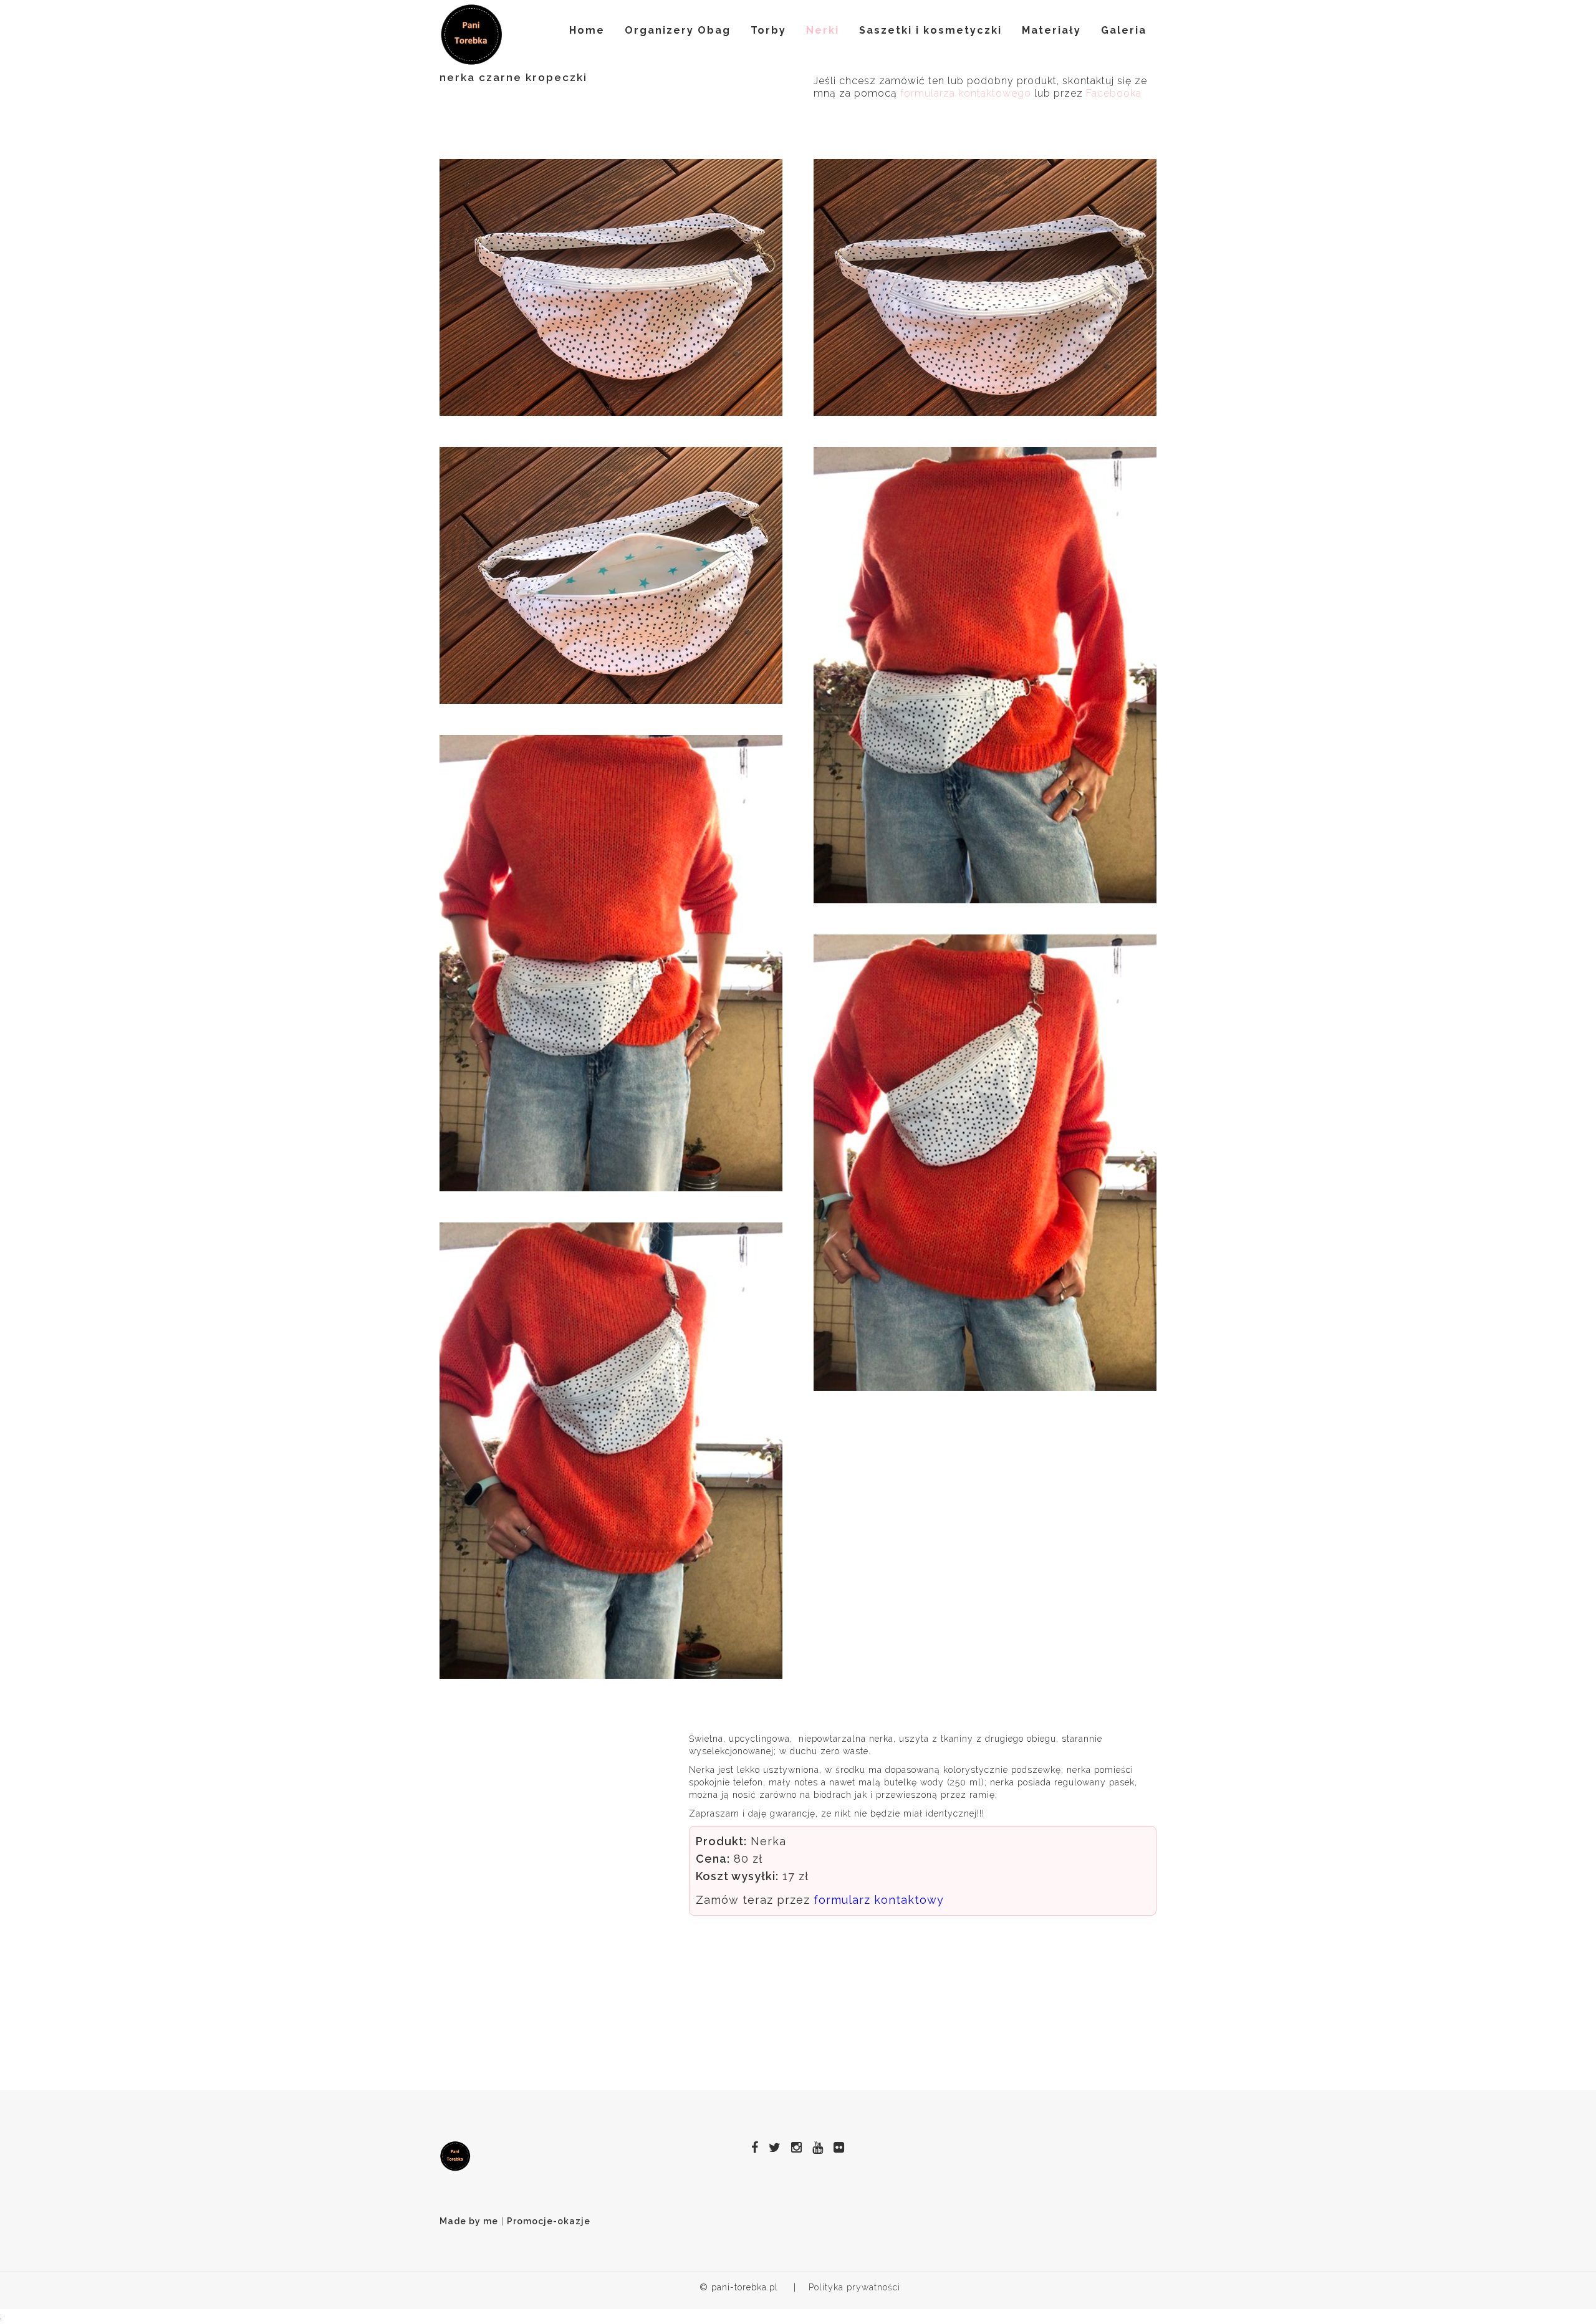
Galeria (1124, 30)
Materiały (1051, 30)
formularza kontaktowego (966, 93)
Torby (768, 30)
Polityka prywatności (854, 2287)
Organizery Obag (678, 30)
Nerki (823, 30)
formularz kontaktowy (879, 1900)
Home (587, 30)
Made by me (469, 2221)
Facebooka (1114, 93)
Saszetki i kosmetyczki (930, 30)
